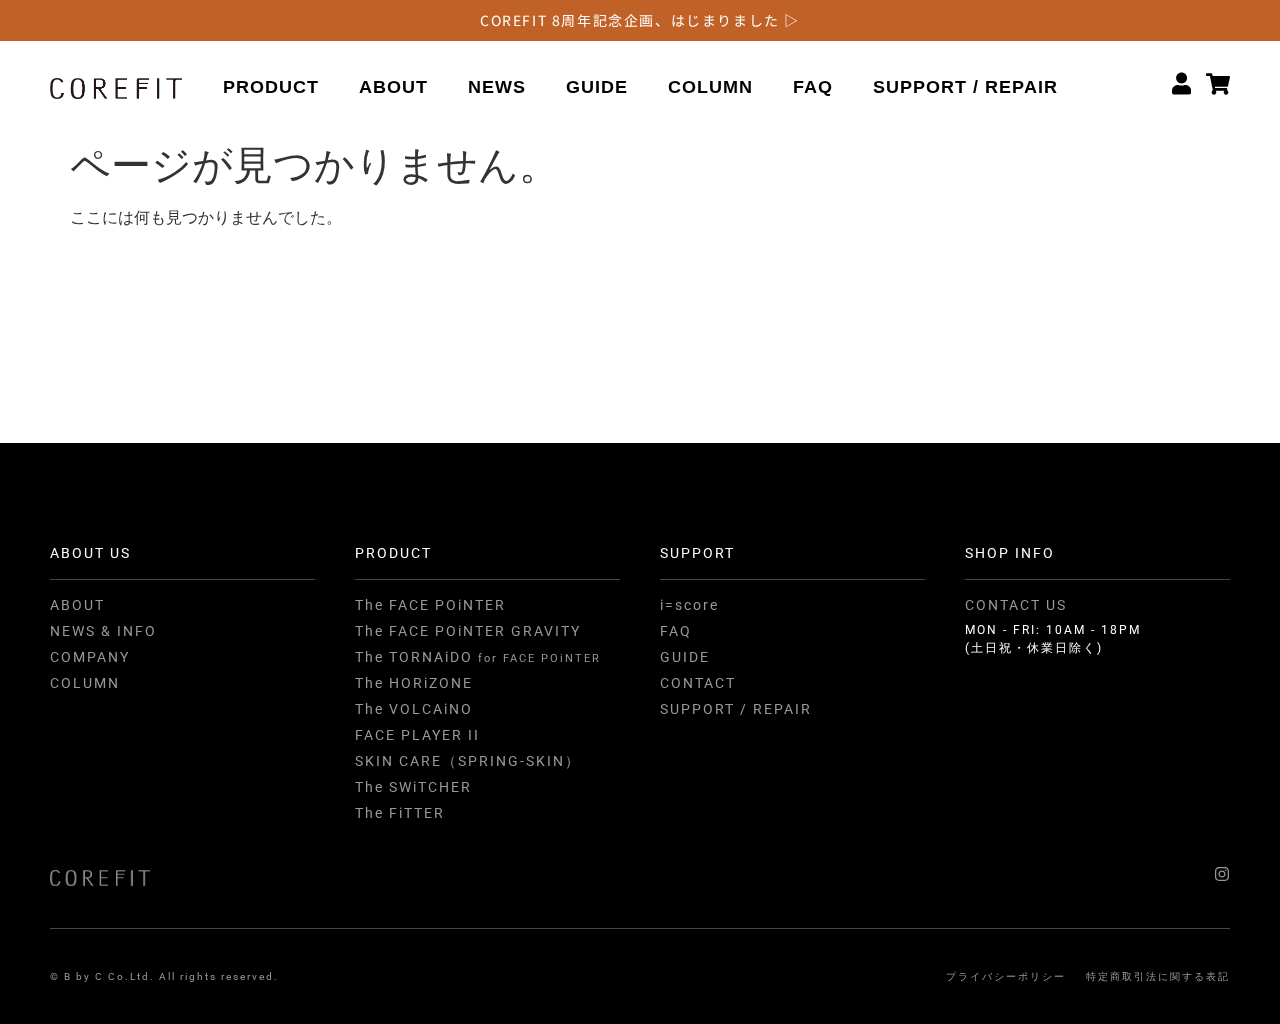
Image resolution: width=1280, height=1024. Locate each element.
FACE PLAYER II (417, 735)
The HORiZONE (414, 683)
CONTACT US (1016, 605)
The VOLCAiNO (414, 709)
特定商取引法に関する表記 (1158, 976)
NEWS (497, 87)
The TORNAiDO (478, 657)
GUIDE (597, 87)
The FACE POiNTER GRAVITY (468, 631)
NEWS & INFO (103, 631)
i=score (689, 605)
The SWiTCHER (413, 787)
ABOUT (393, 87)
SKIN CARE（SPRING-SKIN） (468, 761)
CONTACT (698, 683)
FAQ (813, 87)
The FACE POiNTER (430, 605)
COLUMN (710, 87)
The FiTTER (400, 813)
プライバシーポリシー (1006, 976)
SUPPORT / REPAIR (965, 87)
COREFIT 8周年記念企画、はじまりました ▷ (640, 20)
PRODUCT (271, 87)
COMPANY (90, 657)
